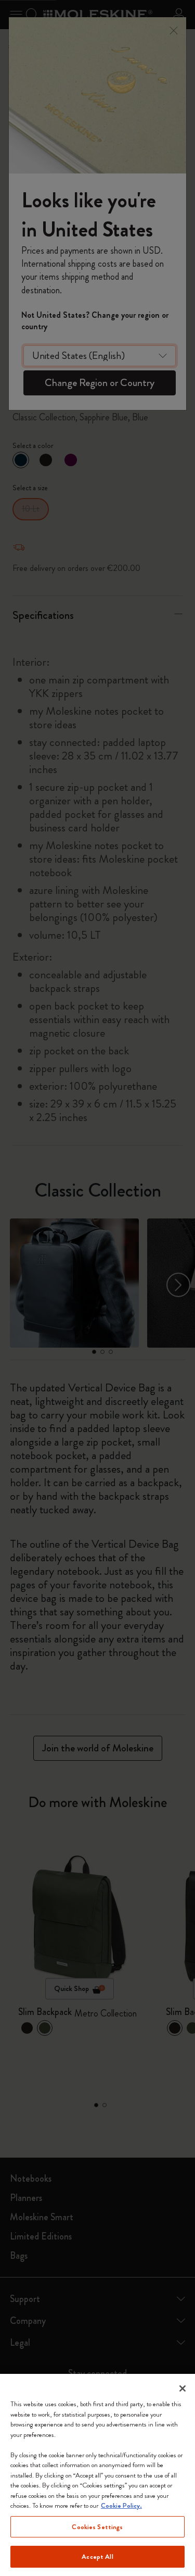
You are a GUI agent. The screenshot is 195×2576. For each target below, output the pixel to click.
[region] (97, 2475)
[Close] (183, 2388)
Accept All (97, 2556)
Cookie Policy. (121, 2505)
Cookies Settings (97, 2527)
